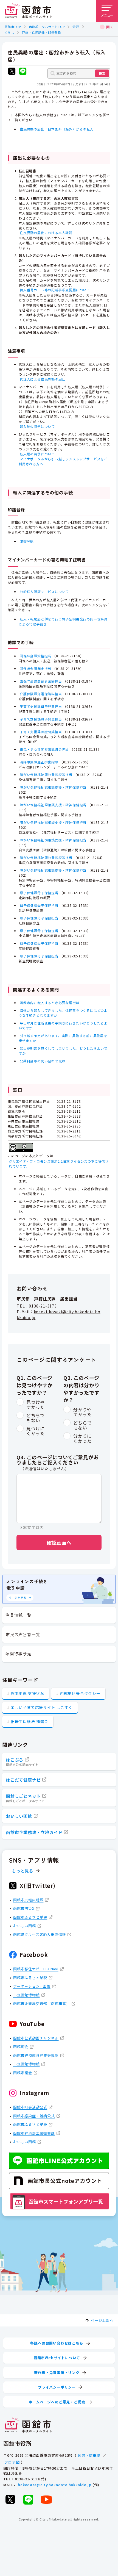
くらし (9, 32)
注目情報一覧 (19, 1615)
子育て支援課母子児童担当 (41, 706)
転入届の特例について (37, 426)
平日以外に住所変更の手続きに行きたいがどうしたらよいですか (63, 1025)
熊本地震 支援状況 (27, 1693)
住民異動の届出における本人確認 (46, 233)
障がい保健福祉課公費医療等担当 (46, 775)
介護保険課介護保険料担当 (41, 694)
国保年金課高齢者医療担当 (41, 681)
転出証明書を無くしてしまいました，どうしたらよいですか (63, 1051)
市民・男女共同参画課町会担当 (44, 749)
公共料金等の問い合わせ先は (43, 1061)
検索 (102, 73)
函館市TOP (13, 27)
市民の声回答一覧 (23, 1634)
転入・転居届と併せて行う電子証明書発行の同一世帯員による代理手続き (63, 621)
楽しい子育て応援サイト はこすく (42, 1707)
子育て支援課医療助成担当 (41, 732)
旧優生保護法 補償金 (29, 1721)
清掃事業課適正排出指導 (39, 762)
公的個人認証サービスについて (44, 592)
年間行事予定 (19, 1654)
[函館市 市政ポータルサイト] (28, 11)
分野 (76, 27)
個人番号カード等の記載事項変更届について (55, 290)
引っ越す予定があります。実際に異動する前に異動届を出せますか (63, 1038)
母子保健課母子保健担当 (39, 893)
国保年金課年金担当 (36, 668)
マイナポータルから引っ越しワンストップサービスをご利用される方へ (63, 461)
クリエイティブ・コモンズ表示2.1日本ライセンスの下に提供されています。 (59, 1164)
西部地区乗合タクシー (80, 1693)
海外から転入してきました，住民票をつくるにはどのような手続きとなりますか (63, 1013)
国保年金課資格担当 (36, 656)
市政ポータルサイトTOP (47, 27)
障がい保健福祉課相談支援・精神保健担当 (53, 787)
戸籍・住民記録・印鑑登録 (41, 32)
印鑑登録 (27, 541)
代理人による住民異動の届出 (43, 379)
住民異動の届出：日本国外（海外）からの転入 (57, 129)
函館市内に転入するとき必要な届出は (50, 1003)
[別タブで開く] (12, 72)
